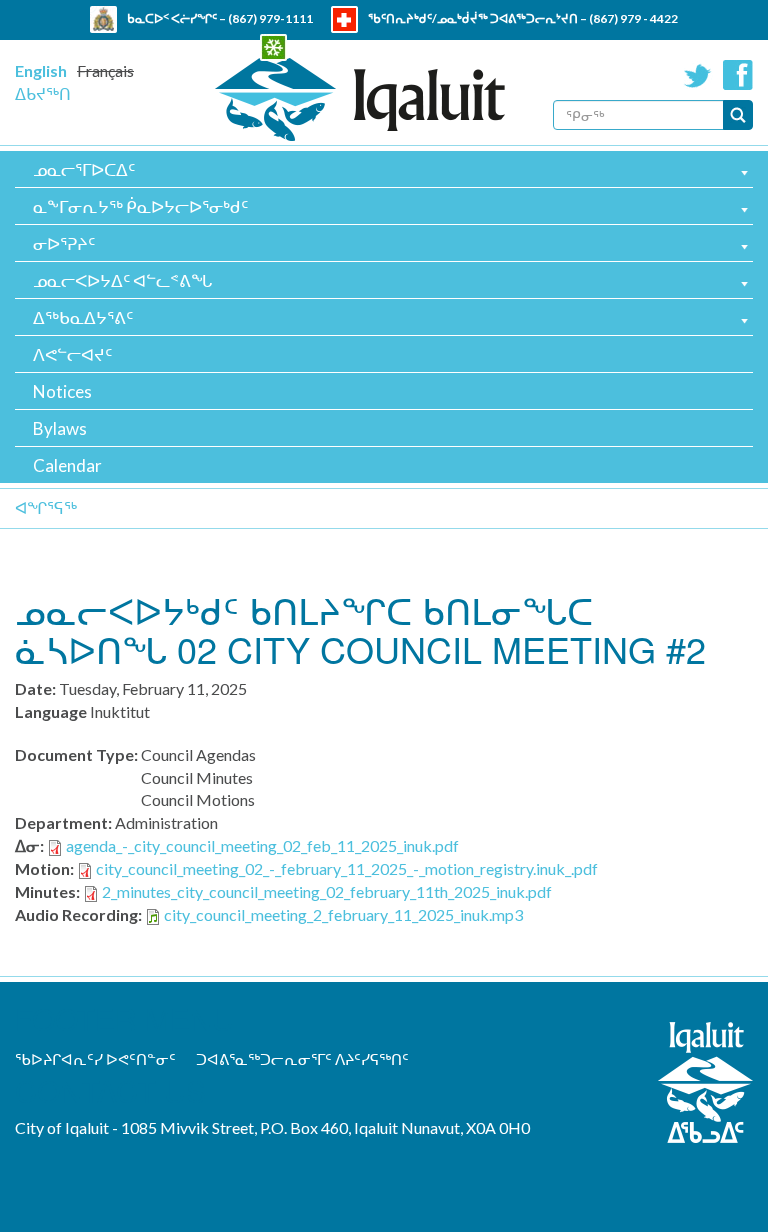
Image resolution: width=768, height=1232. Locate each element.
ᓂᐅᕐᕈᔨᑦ (64, 243)
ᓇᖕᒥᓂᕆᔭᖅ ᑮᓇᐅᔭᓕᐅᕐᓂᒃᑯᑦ (140, 206)
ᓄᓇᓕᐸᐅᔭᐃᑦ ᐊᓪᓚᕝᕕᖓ (122, 280)
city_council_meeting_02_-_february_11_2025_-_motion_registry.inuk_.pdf (347, 868)
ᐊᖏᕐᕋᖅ (46, 507)
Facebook (738, 75)
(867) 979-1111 (270, 18)
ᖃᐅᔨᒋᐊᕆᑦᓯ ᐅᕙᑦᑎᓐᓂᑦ (95, 1059)
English (41, 70)
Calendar (67, 465)
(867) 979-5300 (465, 45)
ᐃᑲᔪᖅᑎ (43, 93)
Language (51, 711)
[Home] (360, 99)
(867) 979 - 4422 (633, 18)
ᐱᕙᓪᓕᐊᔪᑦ (72, 354)
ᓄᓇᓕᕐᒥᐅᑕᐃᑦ (84, 169)
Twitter (698, 75)
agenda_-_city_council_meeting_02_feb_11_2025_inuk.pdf (262, 845)
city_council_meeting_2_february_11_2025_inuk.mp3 (343, 914)
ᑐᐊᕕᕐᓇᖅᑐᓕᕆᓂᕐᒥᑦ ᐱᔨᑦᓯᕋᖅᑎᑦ (302, 1059)
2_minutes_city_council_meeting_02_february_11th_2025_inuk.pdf (327, 891)
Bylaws (60, 428)
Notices (62, 391)
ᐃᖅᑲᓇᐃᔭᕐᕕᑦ (83, 317)
